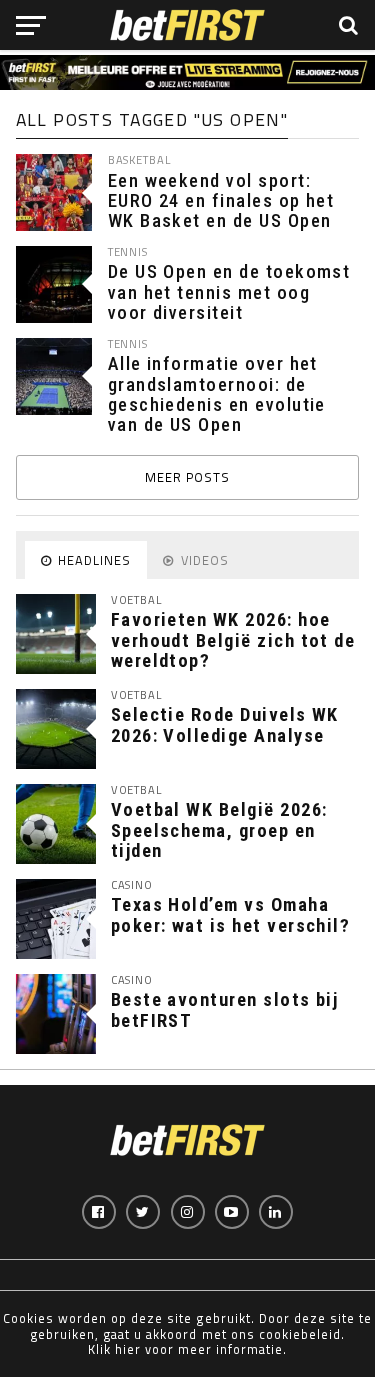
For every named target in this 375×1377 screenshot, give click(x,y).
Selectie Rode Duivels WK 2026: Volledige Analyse (225, 724)
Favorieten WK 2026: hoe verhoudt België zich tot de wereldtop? (233, 639)
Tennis (128, 251)
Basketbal (139, 159)
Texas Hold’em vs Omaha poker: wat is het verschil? (231, 914)
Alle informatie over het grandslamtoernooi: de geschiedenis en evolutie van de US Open (217, 394)
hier (128, 1349)
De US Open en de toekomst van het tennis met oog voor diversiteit (229, 292)
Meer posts (187, 477)
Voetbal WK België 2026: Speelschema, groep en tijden (219, 829)
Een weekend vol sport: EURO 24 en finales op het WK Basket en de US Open (221, 201)
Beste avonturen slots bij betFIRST (225, 1009)
